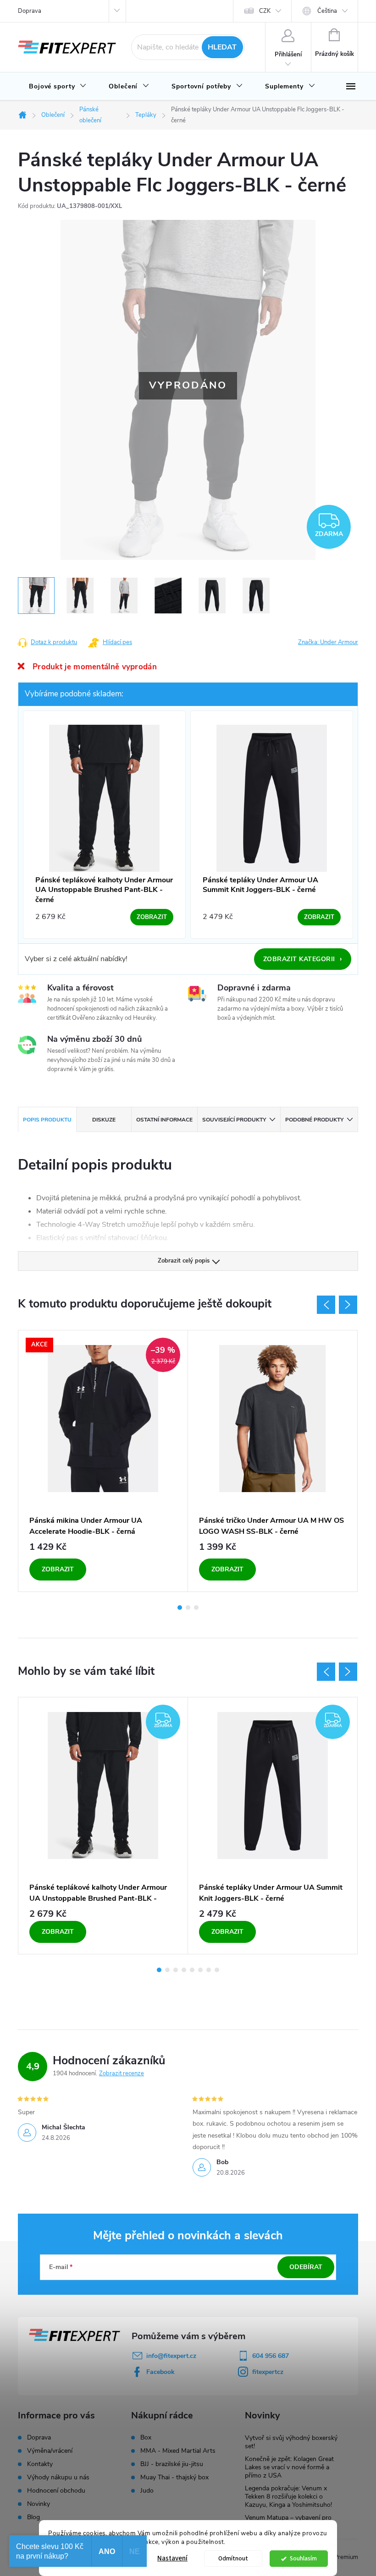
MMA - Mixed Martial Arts (178, 2451)
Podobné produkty (314, 1120)
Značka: (328, 642)
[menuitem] (58, 87)
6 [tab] (200, 1970)
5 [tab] (192, 1970)
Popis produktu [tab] (47, 1120)
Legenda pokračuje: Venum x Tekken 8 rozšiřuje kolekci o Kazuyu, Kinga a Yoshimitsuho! (288, 2497)
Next (348, 1305)
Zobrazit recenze (122, 2073)
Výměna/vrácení (50, 2451)
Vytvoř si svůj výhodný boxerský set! (291, 2442)
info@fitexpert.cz (171, 2356)
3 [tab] (196, 1608)
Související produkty (234, 1120)
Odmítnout (233, 2558)
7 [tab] (209, 1970)
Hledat (222, 47)
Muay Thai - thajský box (174, 2478)
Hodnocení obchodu (56, 2491)
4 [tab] (184, 1970)
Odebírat (306, 2267)
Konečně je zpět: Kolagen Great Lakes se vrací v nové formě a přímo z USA (289, 2467)
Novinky (39, 2504)
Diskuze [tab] (104, 1120)
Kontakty (40, 2464)
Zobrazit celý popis (184, 1261)
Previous (326, 1305)
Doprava (30, 11)
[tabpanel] (103, 1461)
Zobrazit (58, 1569)
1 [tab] (180, 1608)
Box (146, 2438)
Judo (147, 2491)
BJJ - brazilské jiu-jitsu (172, 2464)
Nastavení (172, 2558)
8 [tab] (217, 1970)
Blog (33, 2517)
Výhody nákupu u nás (58, 2477)
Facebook (160, 2372)
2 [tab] (188, 1608)
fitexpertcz (268, 2372)
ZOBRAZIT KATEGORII (303, 959)
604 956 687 (271, 2356)
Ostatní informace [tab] (164, 1120)
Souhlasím (303, 2558)
